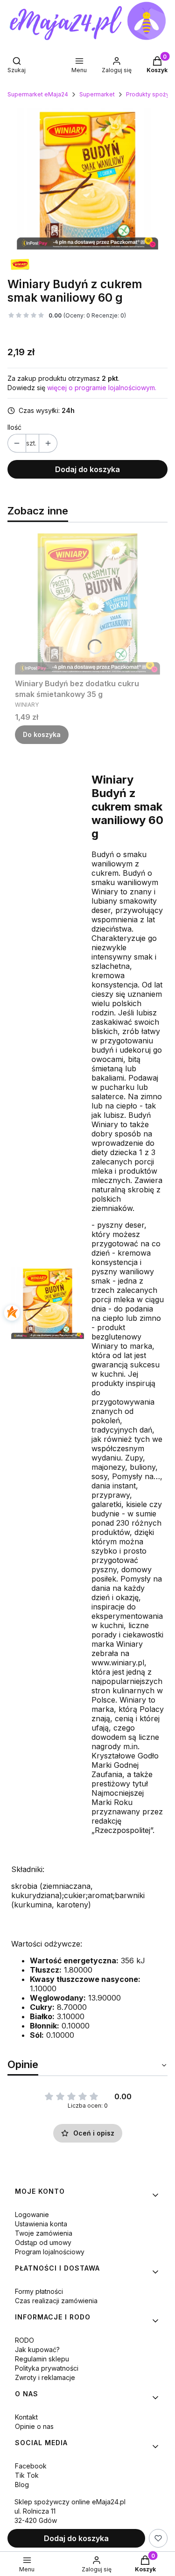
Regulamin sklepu (42, 2359)
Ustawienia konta (41, 2224)
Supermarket (97, 94)
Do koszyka (42, 734)
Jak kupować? (37, 2350)
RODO (24, 2340)
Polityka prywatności (47, 2368)
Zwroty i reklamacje (45, 2377)
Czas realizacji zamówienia (56, 2301)
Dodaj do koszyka (87, 469)
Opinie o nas (34, 2426)
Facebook (31, 2466)
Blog (22, 2485)
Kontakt (26, 2417)
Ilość (14, 427)
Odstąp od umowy (43, 2242)
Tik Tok (27, 2475)
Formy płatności (39, 2291)
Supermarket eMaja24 (38, 94)
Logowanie (32, 2214)
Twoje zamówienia (44, 2233)
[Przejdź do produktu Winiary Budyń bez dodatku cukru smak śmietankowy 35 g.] (87, 602)
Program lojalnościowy (50, 2252)
